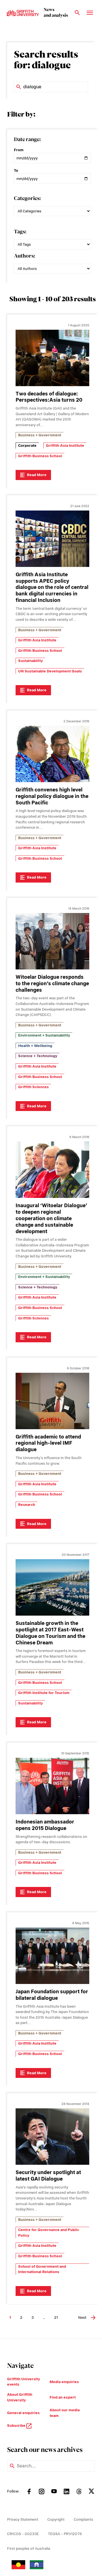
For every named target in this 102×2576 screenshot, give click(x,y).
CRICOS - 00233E (23, 2534)
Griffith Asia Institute (65, 446)
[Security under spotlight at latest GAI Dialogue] (52, 2137)
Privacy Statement (23, 2519)
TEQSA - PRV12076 (65, 2534)
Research (27, 1505)
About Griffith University (20, 2397)
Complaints (83, 2519)
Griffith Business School (40, 456)
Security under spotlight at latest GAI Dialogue (48, 2175)
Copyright (56, 2519)
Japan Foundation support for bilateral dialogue (52, 1995)
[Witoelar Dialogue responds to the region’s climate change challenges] (52, 941)
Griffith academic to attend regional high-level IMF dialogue (48, 1443)
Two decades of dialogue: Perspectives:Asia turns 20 (49, 397)
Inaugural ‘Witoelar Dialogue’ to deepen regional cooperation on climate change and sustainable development (51, 1218)
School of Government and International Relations (42, 2269)
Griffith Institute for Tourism (44, 1693)
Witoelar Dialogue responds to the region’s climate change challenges (52, 983)
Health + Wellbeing (35, 1046)
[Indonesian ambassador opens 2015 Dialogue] (52, 1786)
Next (82, 2317)
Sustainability (30, 661)
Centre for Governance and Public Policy (49, 2233)
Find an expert (63, 2397)
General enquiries (23, 2413)
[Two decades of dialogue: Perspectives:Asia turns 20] (52, 358)
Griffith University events (24, 2382)
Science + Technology (38, 1056)
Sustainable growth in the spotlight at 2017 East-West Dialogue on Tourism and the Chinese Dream (50, 1633)
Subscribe (17, 2426)
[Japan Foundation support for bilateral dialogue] (52, 1956)
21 (56, 2317)
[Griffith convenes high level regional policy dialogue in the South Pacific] (52, 754)
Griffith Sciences (33, 1087)
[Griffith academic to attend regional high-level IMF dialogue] (52, 1401)
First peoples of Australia (29, 2548)
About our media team (65, 2413)
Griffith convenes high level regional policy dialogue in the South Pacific (52, 796)
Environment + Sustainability (44, 1035)
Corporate (27, 446)
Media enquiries (64, 2382)
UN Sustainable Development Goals (50, 671)
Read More (37, 475)
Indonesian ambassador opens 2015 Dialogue (45, 1825)
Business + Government (40, 435)
